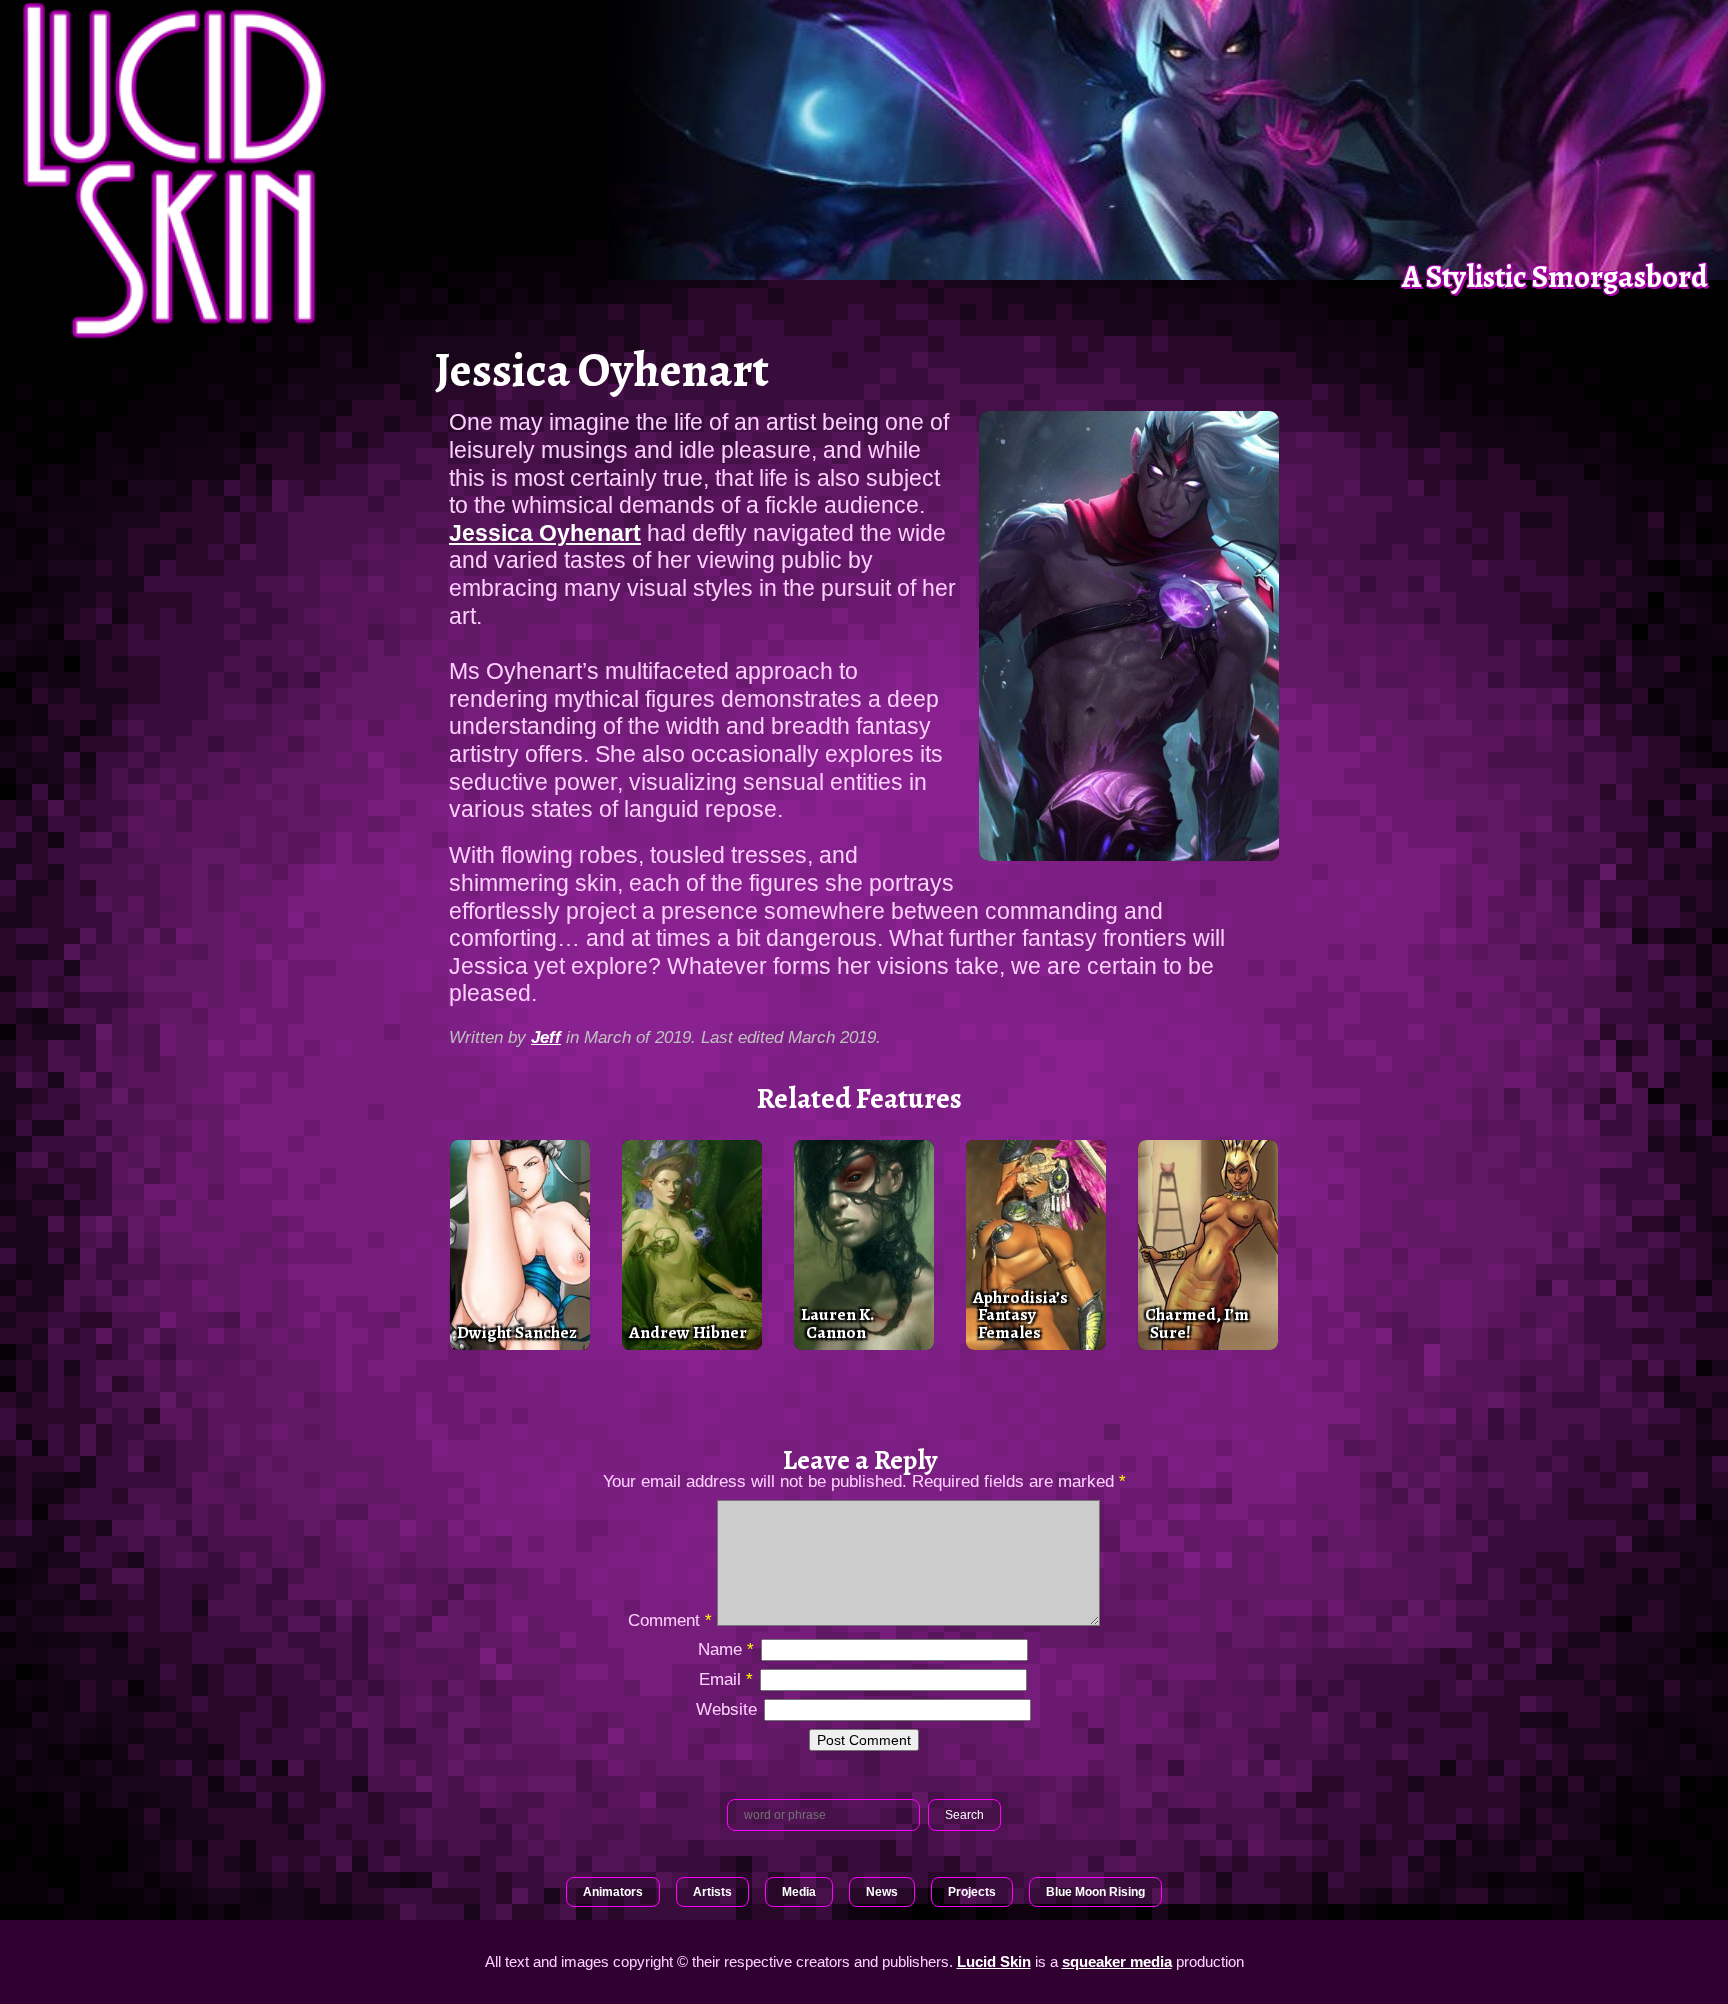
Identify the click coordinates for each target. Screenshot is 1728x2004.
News (882, 1892)
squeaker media (1117, 1961)
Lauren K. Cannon (837, 1322)
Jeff (546, 1037)
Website (726, 1709)
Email (726, 1679)
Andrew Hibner (688, 1332)
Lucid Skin (994, 1961)
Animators (613, 1892)
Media (799, 1892)
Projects (972, 1892)
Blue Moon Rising (1095, 1892)
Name (726, 1649)
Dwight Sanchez (517, 1332)
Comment (670, 1620)
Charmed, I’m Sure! (1197, 1322)
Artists (712, 1892)
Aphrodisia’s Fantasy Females (1020, 1314)
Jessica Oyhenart (545, 533)
